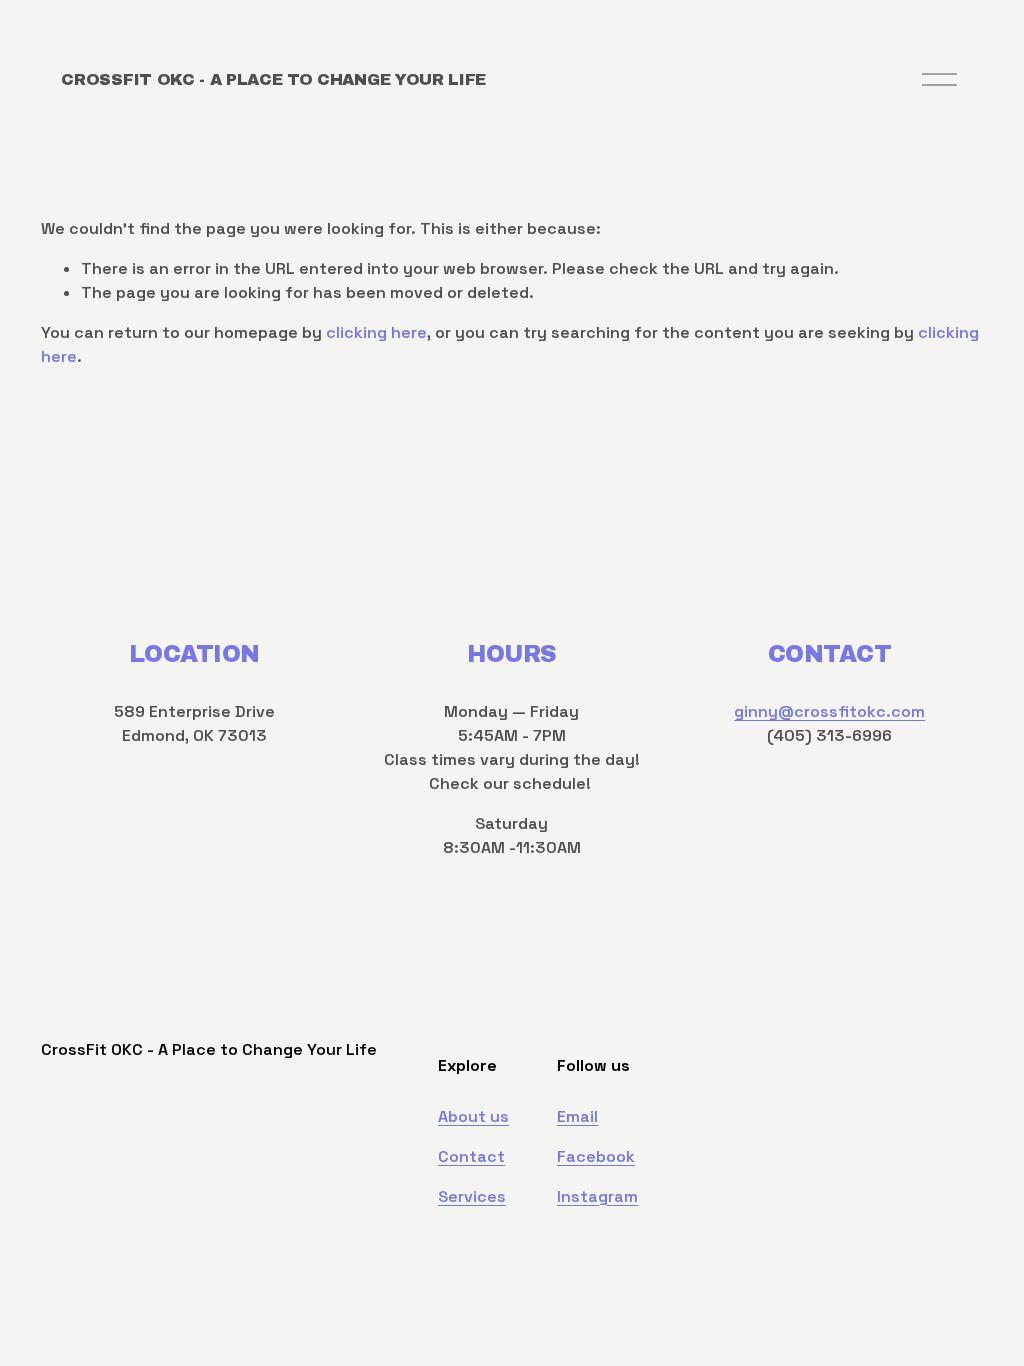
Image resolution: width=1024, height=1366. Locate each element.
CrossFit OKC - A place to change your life (273, 79)
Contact (471, 1156)
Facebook (596, 1156)
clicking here (376, 332)
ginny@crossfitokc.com (829, 711)
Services (472, 1196)
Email (577, 1116)
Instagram (597, 1196)
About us (473, 1116)
